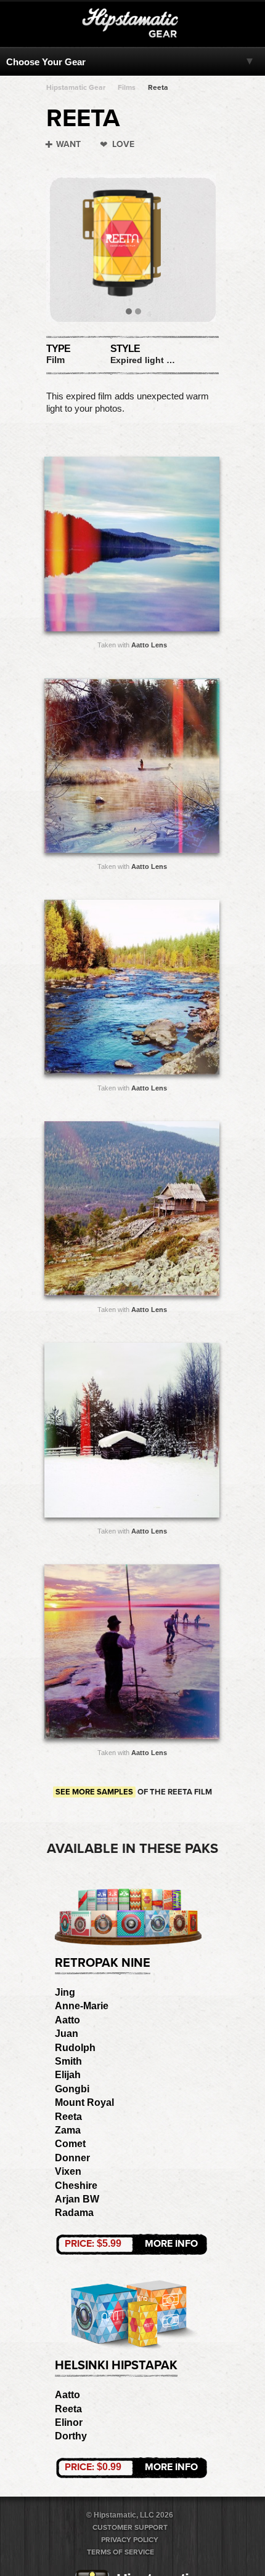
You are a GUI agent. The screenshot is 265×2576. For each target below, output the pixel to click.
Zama (68, 2130)
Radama (74, 2213)
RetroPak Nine (103, 1963)
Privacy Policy (130, 2540)
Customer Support (130, 2527)
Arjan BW (77, 2199)
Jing (65, 1992)
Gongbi (72, 2089)
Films (127, 87)
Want (68, 144)
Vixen (68, 2171)
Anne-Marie (82, 2006)
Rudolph (75, 2048)
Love (123, 144)
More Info (131, 2244)
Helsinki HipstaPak (116, 2366)
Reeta (158, 87)
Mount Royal (84, 2102)
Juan (67, 2034)
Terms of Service (120, 2552)
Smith (68, 2061)
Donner (72, 2158)
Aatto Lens (149, 645)
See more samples (94, 1792)
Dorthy (71, 2436)
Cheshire (76, 2186)
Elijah (68, 2075)
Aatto (67, 2020)
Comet (70, 2144)
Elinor (69, 2422)
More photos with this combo (108, 547)
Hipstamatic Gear (76, 87)
